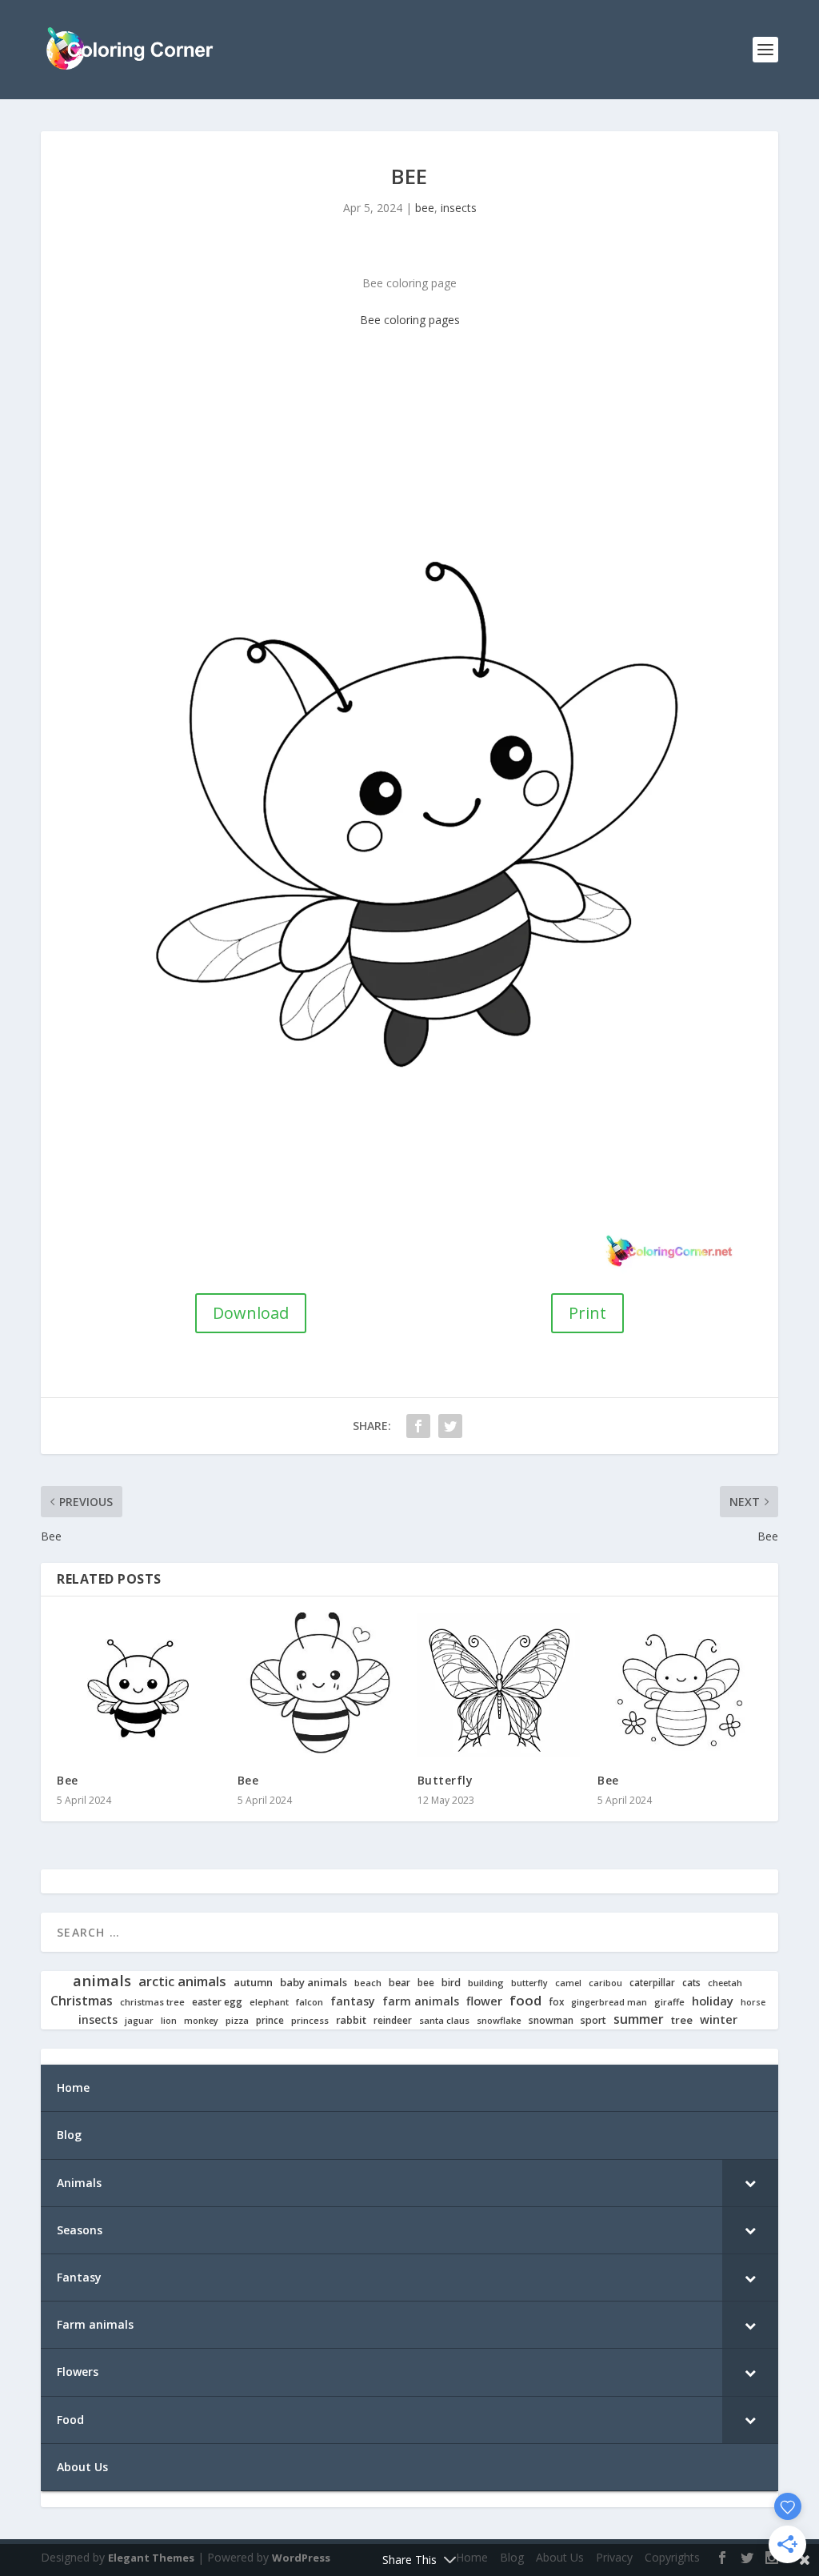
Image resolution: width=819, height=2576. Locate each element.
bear (400, 1983)
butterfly (529, 1983)
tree (682, 2020)
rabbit (351, 2020)
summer (639, 2019)
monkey (201, 2021)
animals (102, 1981)
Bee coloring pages (410, 320)
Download (251, 1313)
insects (459, 208)
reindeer (393, 2020)
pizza (237, 2021)
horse (753, 2003)
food (525, 2001)
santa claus (444, 2021)
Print (587, 1313)
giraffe (669, 2002)
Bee (68, 1780)
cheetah (725, 1983)
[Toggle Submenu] (750, 2183)
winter (719, 2019)
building (486, 1983)
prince (270, 2020)
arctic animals (182, 1982)
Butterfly (445, 1780)
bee (425, 208)
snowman (551, 2021)
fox (556, 2002)
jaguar (139, 2021)
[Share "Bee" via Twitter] (450, 1426)
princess (310, 2021)
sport (593, 2021)
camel (568, 1983)
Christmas (82, 2001)
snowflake (499, 2021)
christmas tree (152, 2002)
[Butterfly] (499, 1685)
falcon (310, 2002)
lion (169, 2021)
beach (368, 1983)
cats (691, 1983)
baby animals (314, 1983)
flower (484, 2001)
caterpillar (652, 1983)
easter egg (217, 2002)
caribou (605, 1983)
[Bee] (139, 1685)
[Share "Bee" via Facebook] (418, 1426)
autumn (253, 1983)
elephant (269, 2002)
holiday (713, 2001)
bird (451, 1983)
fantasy (353, 2001)
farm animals (421, 2001)
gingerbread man (609, 2003)
